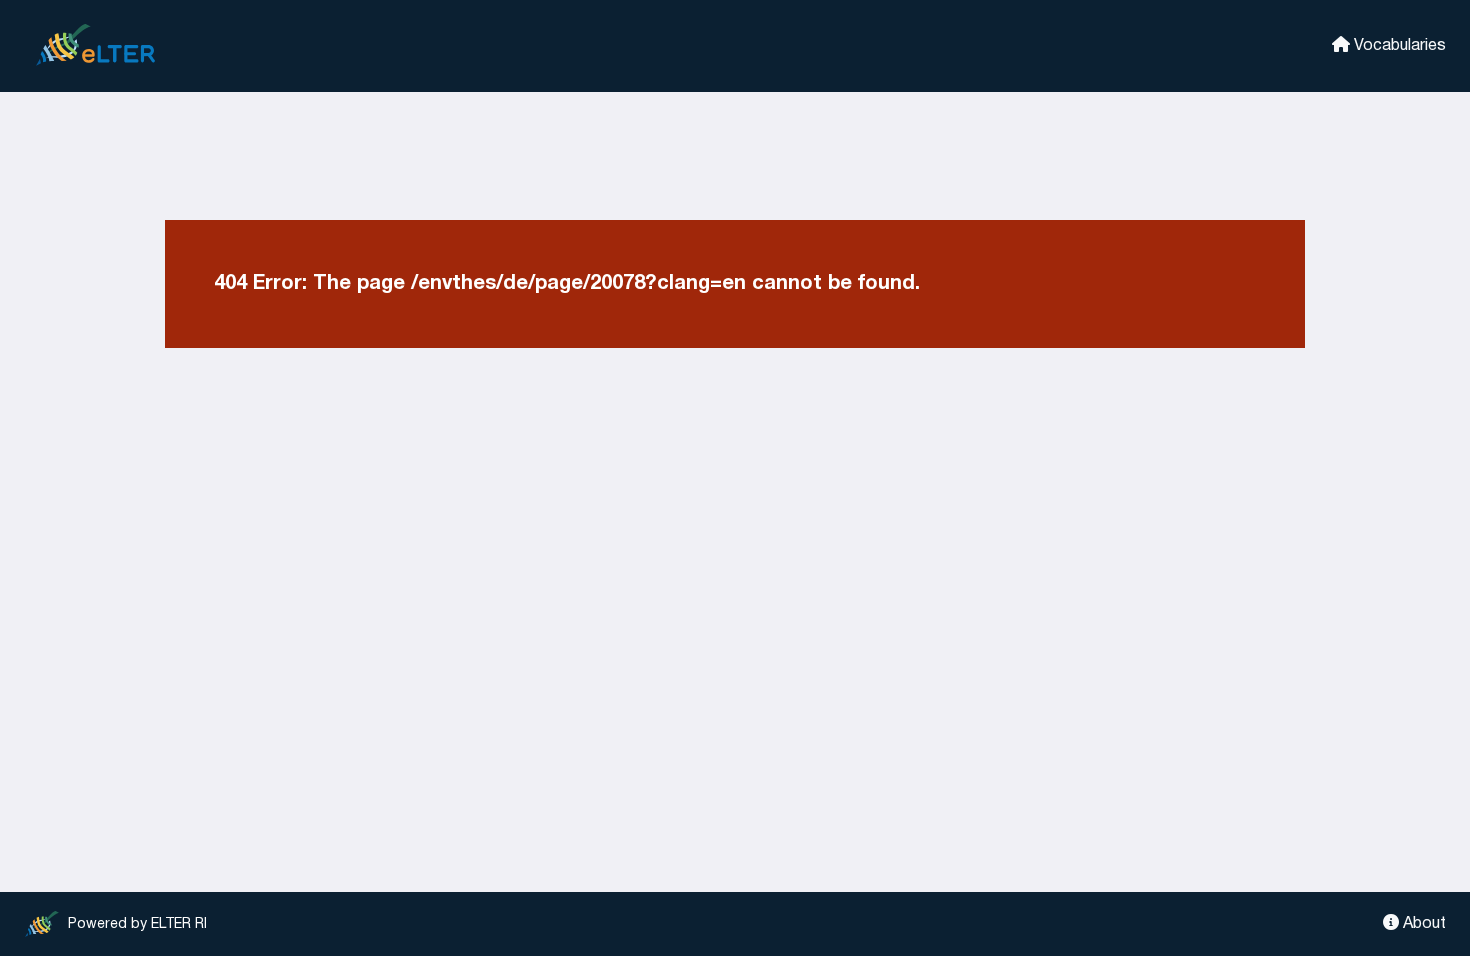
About (1422, 924)
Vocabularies (1398, 46)
